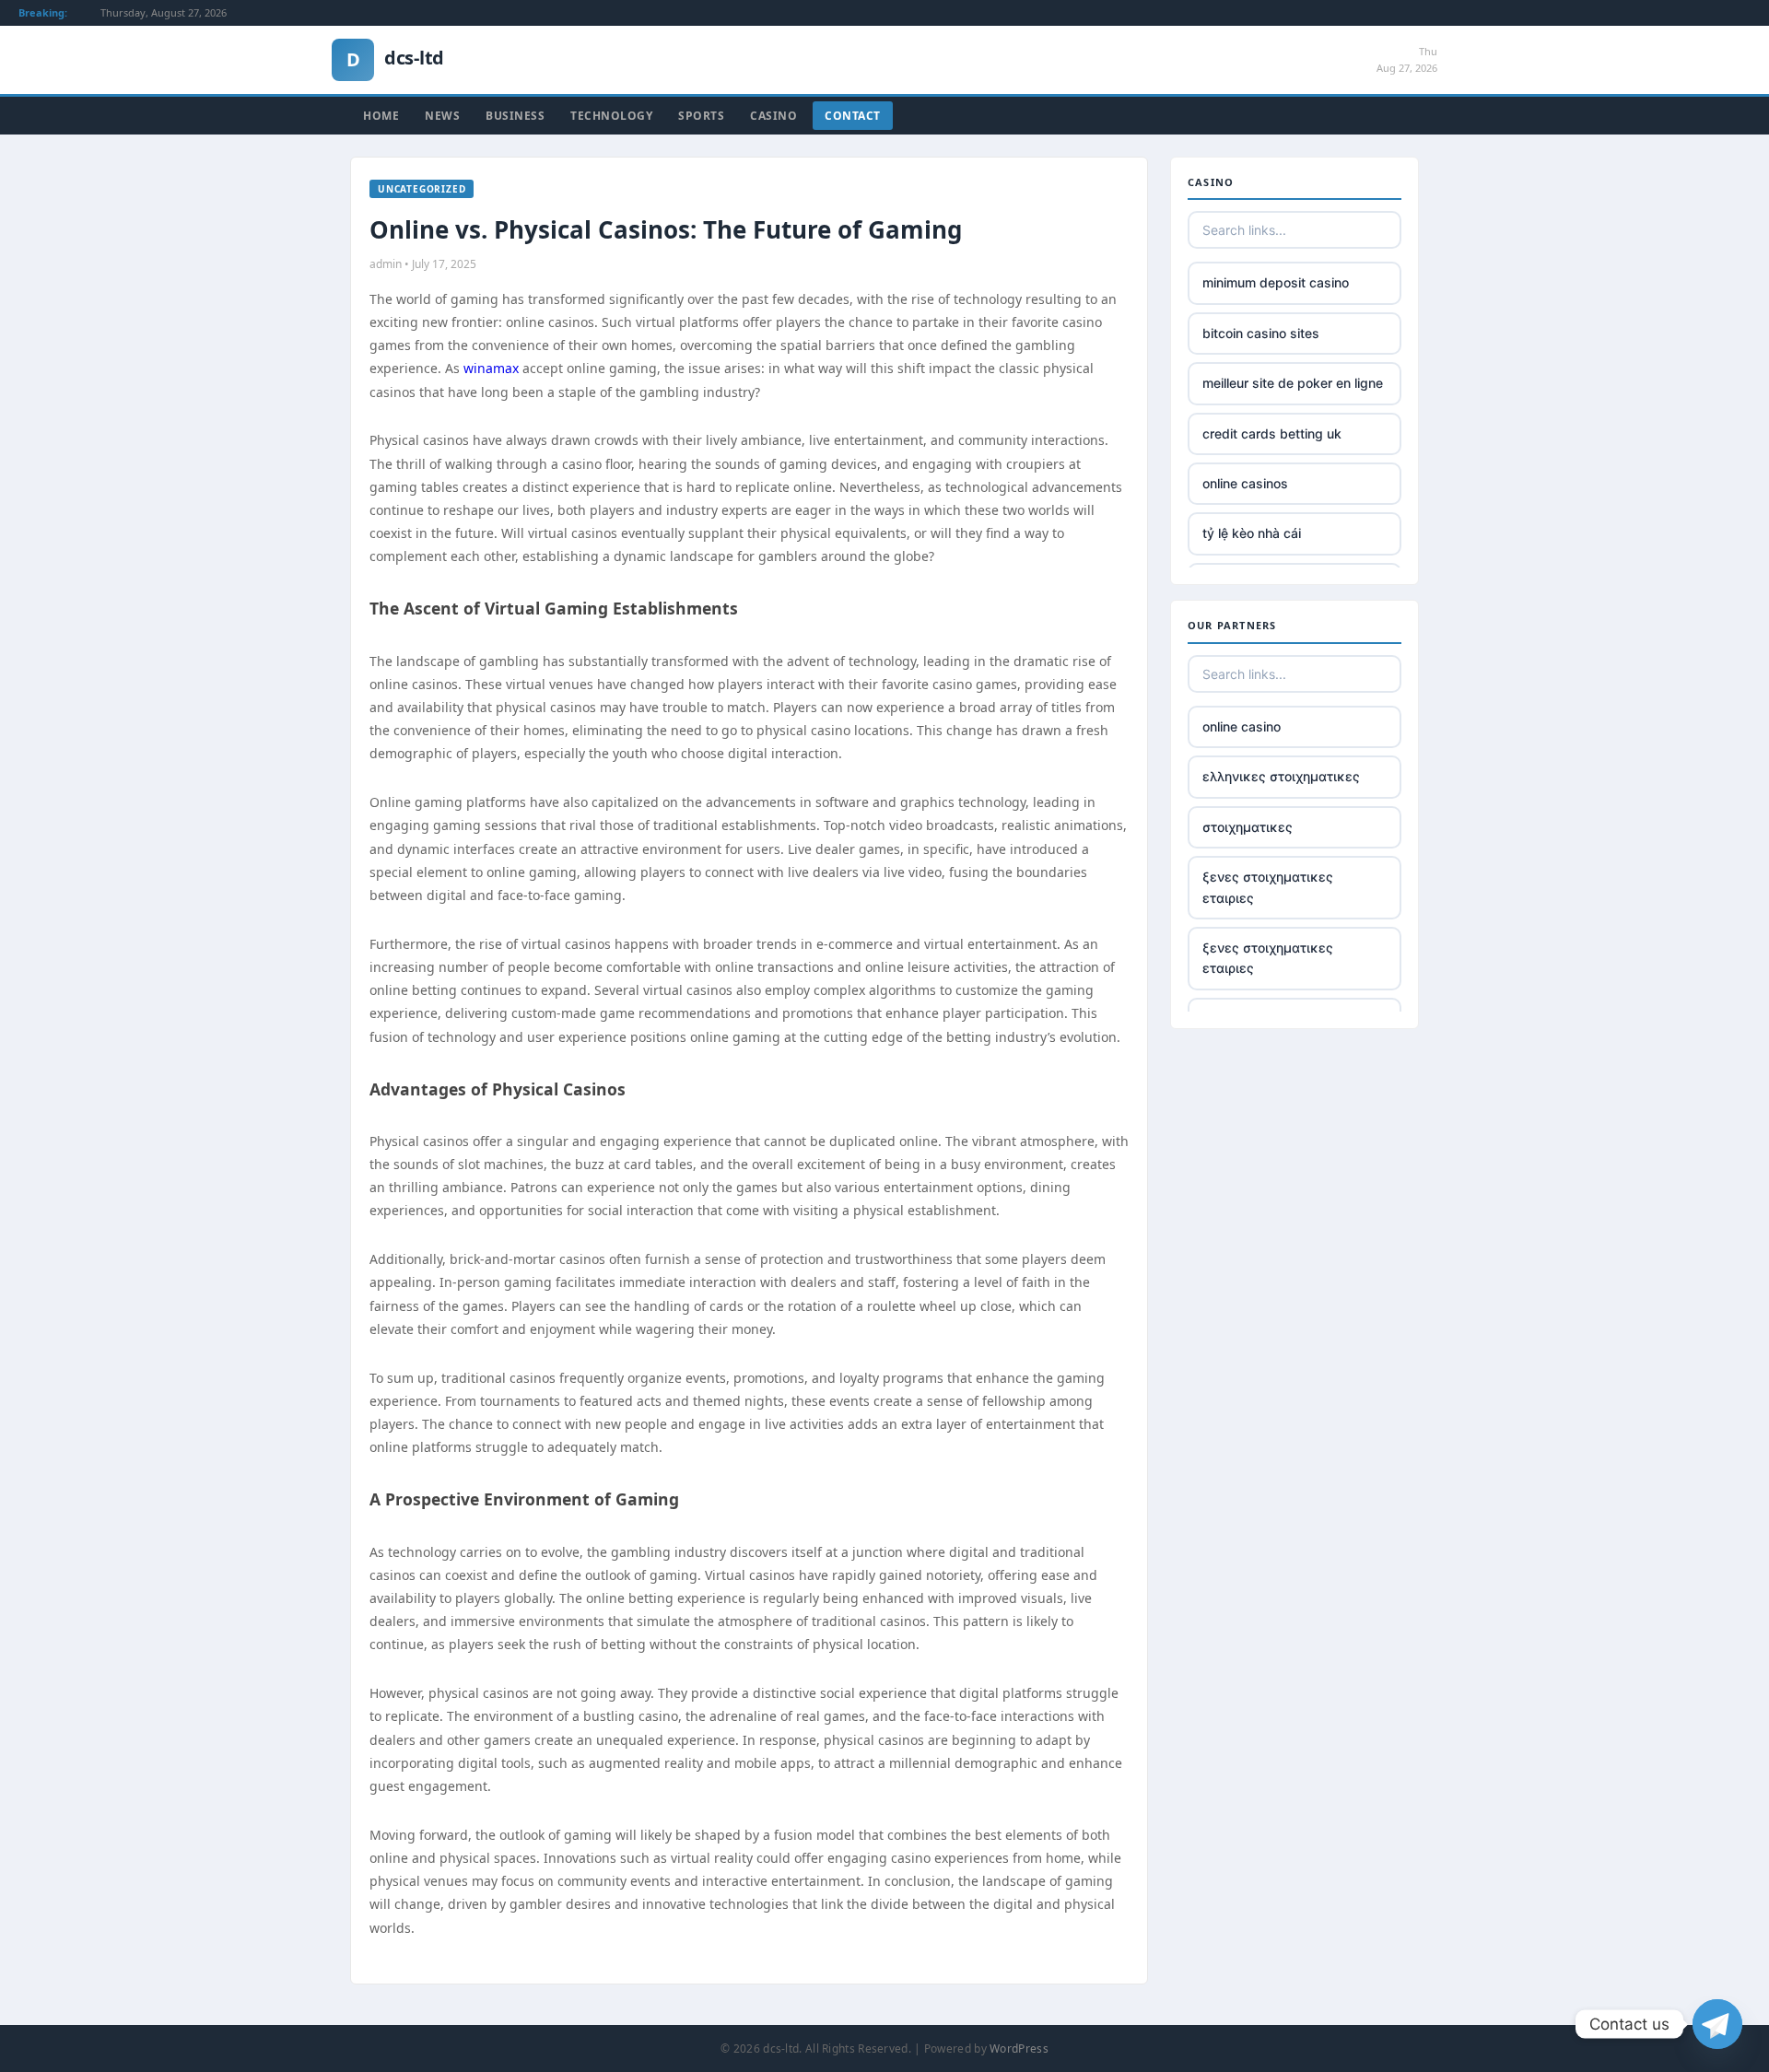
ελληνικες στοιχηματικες (1281, 776)
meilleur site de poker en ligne (1293, 383)
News (442, 116)
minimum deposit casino (1276, 282)
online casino (1242, 726)
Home (381, 116)
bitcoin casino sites (1261, 333)
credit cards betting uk (1272, 433)
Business (515, 116)
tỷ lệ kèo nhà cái (1252, 533)
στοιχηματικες (1248, 827)
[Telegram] (1717, 2024)
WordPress (1019, 2049)
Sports (701, 116)
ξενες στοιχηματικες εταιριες (1268, 887)
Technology (611, 116)
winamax (491, 368)
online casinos (1245, 483)
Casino (773, 116)
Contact (853, 116)
